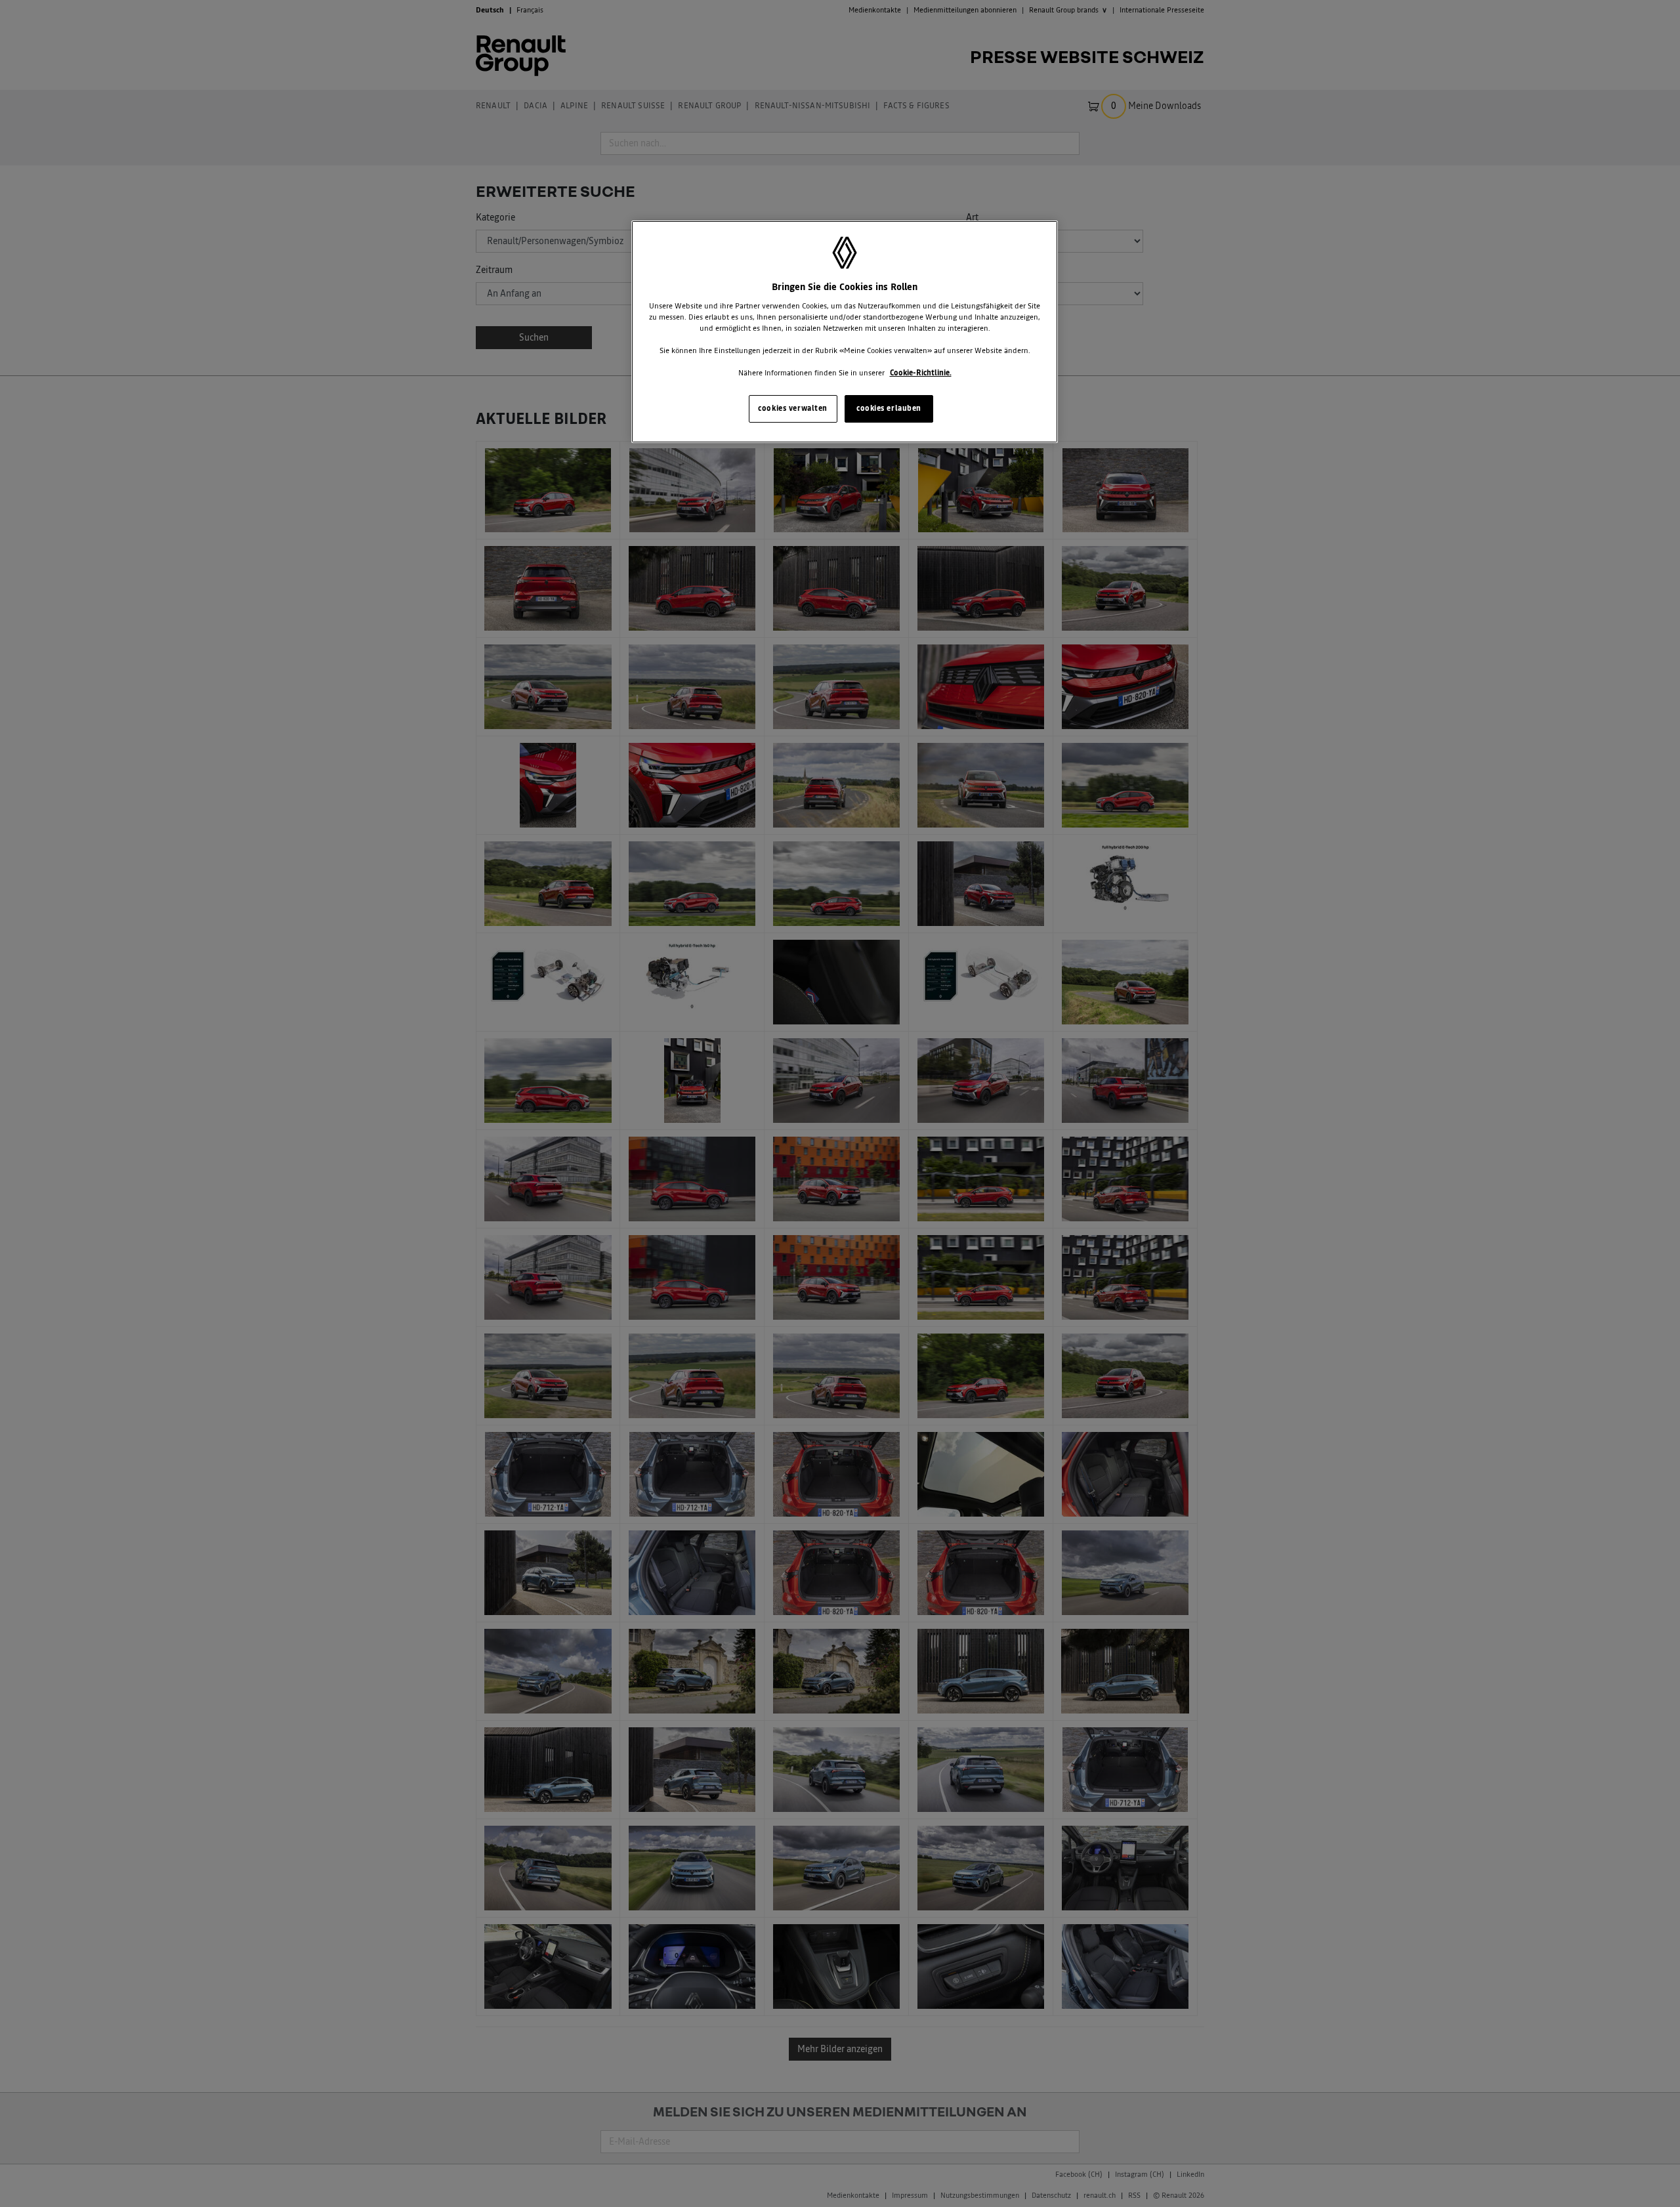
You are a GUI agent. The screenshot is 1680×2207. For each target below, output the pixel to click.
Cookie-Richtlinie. (921, 373)
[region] (845, 332)
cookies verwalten (793, 408)
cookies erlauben (889, 408)
